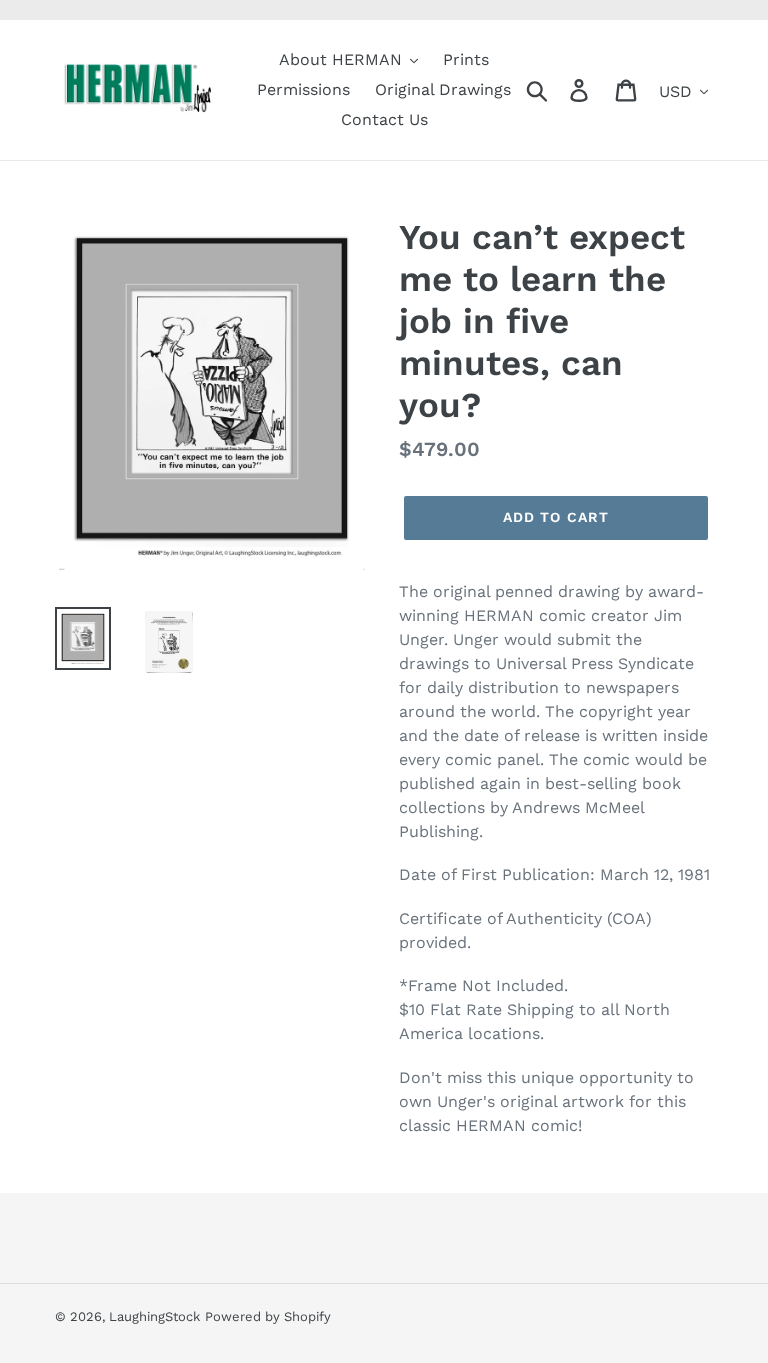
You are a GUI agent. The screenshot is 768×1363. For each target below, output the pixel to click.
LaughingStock (154, 1316)
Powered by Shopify (268, 1316)
